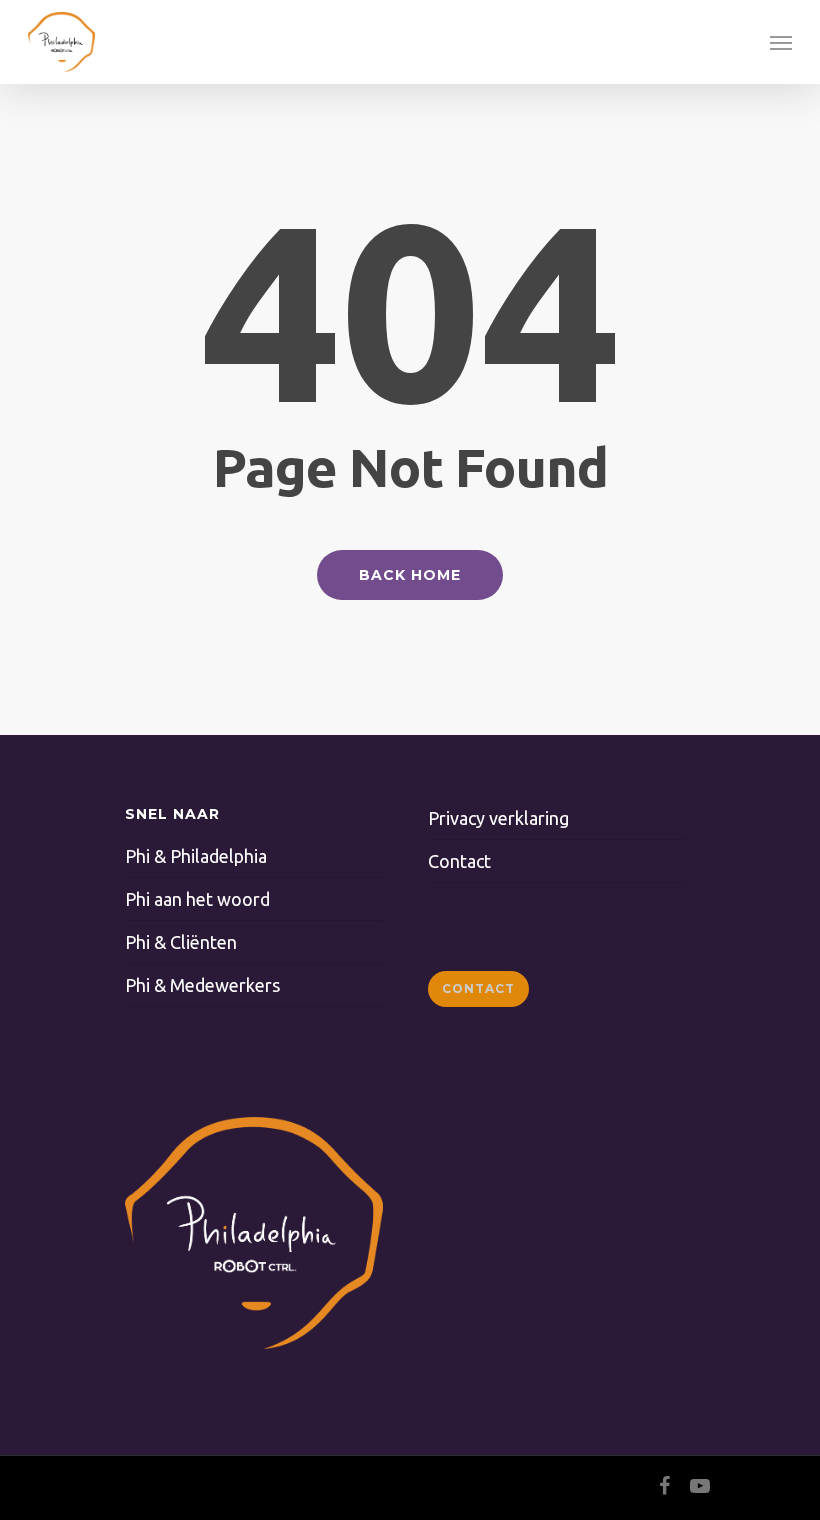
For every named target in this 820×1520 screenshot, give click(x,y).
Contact (459, 861)
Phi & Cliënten (181, 942)
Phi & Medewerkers (202, 985)
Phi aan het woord (197, 899)
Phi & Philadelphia (196, 856)
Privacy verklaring (498, 818)
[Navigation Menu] (781, 42)
